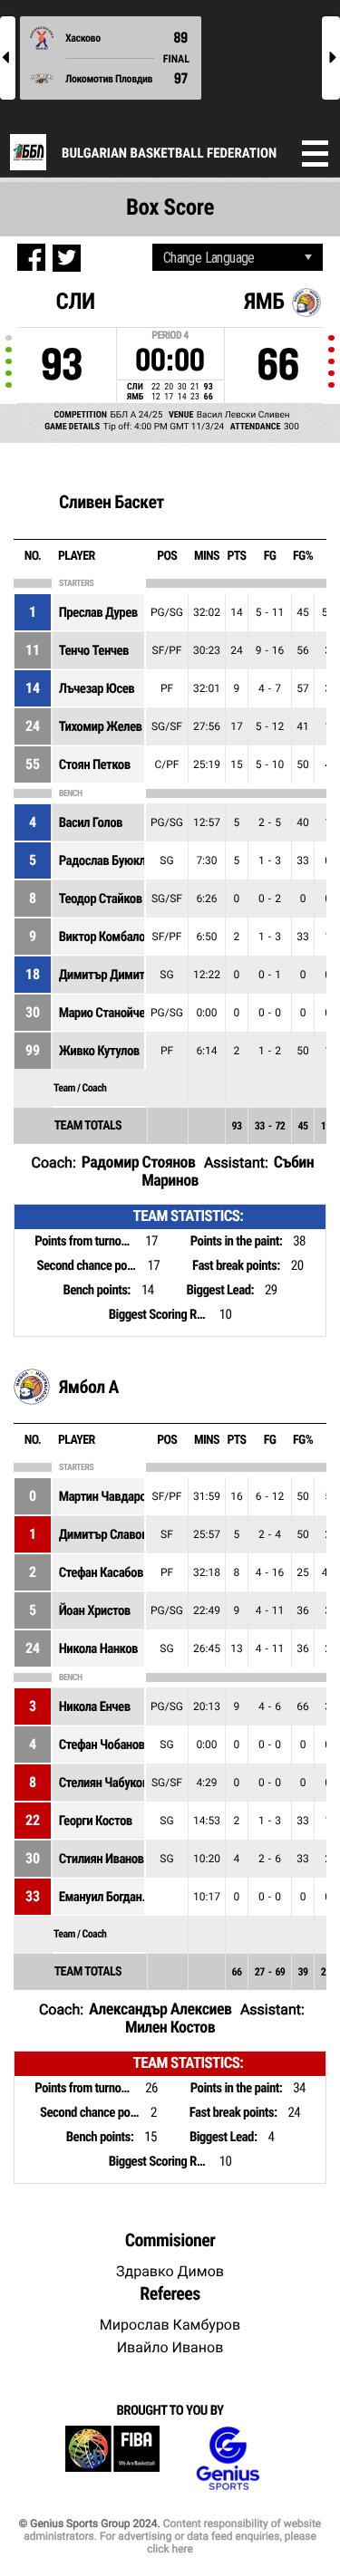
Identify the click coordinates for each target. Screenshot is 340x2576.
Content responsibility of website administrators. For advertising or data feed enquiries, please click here (172, 2536)
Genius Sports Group (228, 2459)
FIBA (112, 2459)
